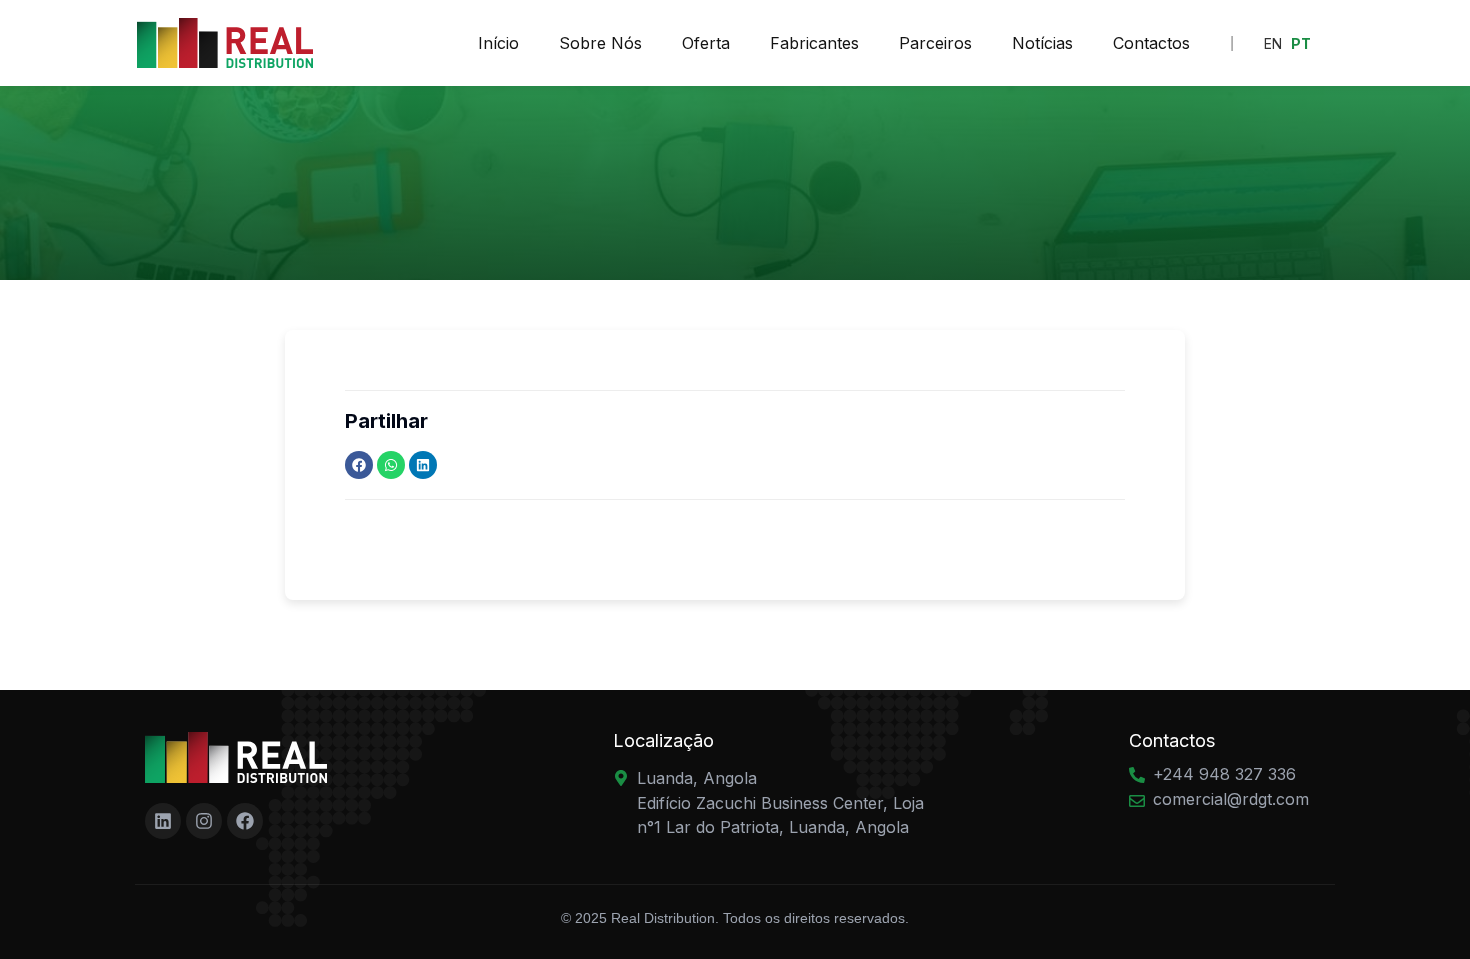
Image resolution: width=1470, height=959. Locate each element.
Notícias (1042, 43)
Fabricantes (814, 43)
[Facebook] (359, 465)
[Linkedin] (423, 465)
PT (1301, 43)
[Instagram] (204, 821)
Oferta (706, 43)
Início (498, 43)
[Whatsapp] (391, 465)
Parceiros (935, 43)
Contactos (1151, 43)
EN (1273, 43)
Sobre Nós (600, 43)
